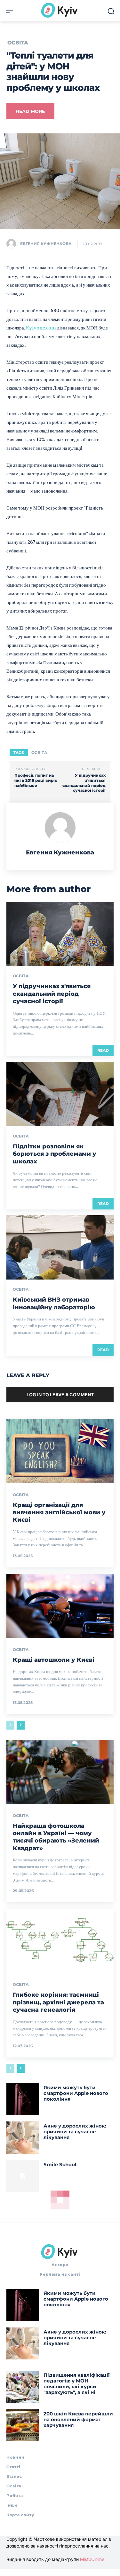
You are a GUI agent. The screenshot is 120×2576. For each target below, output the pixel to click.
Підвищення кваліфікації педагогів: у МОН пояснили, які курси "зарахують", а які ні (77, 2384)
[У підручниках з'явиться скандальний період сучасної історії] (60, 934)
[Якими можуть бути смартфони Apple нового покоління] (23, 2099)
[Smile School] (23, 2176)
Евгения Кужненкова (46, 244)
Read (103, 1050)
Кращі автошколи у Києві (54, 1660)
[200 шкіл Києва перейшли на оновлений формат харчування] (23, 2425)
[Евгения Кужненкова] (13, 244)
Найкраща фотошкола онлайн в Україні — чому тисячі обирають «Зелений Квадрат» (56, 1837)
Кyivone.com (41, 328)
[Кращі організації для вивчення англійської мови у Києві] (60, 1451)
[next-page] (21, 1725)
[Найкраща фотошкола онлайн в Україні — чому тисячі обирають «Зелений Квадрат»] (60, 1772)
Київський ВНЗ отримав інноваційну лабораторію (54, 1303)
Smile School (60, 2164)
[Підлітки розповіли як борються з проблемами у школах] (60, 1094)
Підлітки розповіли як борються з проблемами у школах (55, 1154)
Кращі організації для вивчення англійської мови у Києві (59, 1513)
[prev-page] (10, 1725)
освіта (39, 753)
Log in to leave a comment (60, 1395)
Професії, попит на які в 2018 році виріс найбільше (36, 780)
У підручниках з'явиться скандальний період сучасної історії (84, 783)
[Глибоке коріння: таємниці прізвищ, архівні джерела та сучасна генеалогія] (60, 1941)
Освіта (18, 43)
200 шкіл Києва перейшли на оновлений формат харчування (78, 2419)
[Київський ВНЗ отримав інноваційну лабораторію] (60, 1247)
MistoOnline (92, 2559)
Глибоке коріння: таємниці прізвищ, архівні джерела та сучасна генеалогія (58, 2002)
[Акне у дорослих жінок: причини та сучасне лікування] (23, 2138)
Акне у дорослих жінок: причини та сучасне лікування (75, 2132)
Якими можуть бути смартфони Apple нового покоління (76, 2093)
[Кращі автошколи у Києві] (60, 1606)
